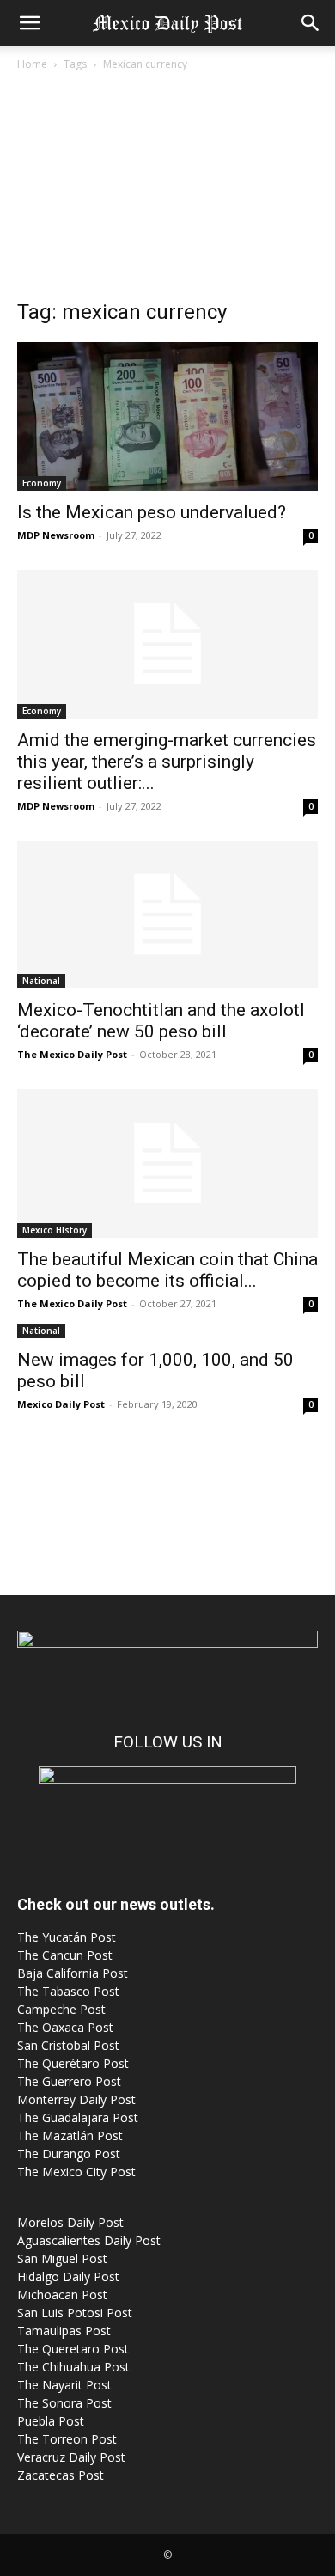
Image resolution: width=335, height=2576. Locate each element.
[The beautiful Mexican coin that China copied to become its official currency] (167, 1163)
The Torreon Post (67, 2439)
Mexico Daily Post (61, 1404)
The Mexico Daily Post (72, 1054)
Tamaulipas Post (64, 2331)
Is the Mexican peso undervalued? (152, 512)
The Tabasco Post (68, 1991)
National (41, 981)
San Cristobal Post (68, 2045)
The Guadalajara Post (78, 2117)
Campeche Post (61, 2009)
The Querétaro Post (73, 2063)
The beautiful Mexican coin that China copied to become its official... (167, 1270)
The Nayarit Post (64, 2385)
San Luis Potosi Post (75, 2313)
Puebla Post (51, 2421)
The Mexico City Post (76, 2172)
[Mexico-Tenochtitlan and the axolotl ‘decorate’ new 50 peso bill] (167, 915)
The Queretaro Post (73, 2349)
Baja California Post (73, 1973)
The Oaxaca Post (65, 2027)
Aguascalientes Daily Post (89, 2240)
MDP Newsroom (56, 535)
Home (32, 64)
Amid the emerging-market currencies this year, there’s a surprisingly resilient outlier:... (167, 762)
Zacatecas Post (61, 2475)
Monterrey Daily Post (76, 2099)
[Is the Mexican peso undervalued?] (167, 416)
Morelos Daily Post (70, 2222)
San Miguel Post (62, 2258)
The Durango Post (69, 2154)
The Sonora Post (64, 2403)
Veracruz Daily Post (71, 2457)
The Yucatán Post (67, 1937)
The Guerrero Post (69, 2081)
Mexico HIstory (55, 1230)
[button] (29, 23)
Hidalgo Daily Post (68, 2276)
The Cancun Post (65, 1955)
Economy (42, 483)
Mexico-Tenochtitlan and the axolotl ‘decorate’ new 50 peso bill (161, 1021)
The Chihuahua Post (73, 2367)
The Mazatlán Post (70, 2135)
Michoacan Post (62, 2295)
